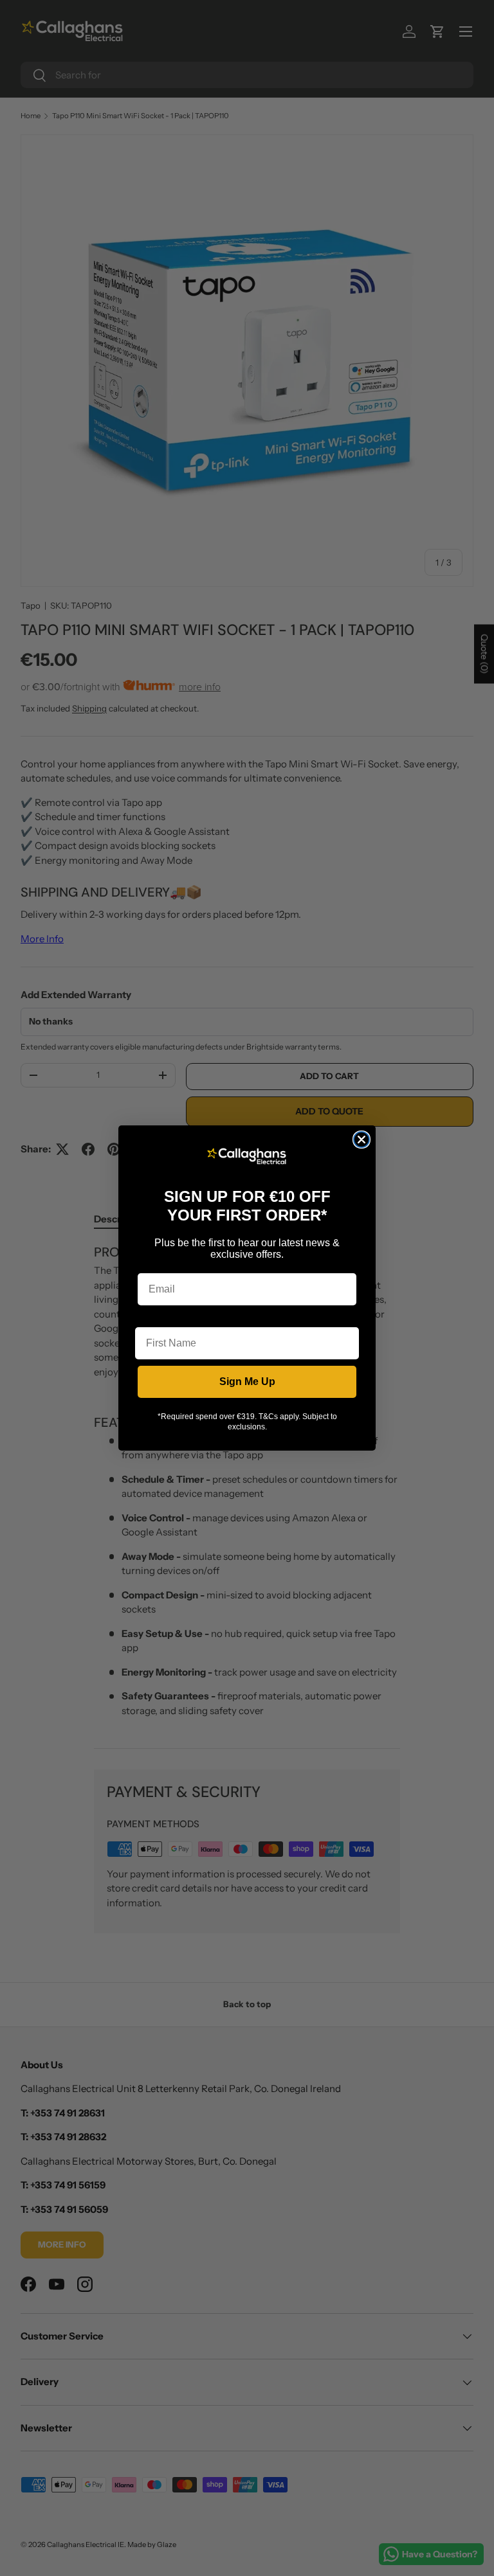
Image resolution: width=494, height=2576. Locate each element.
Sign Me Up (247, 1382)
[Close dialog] (361, 1140)
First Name (161, 1317)
